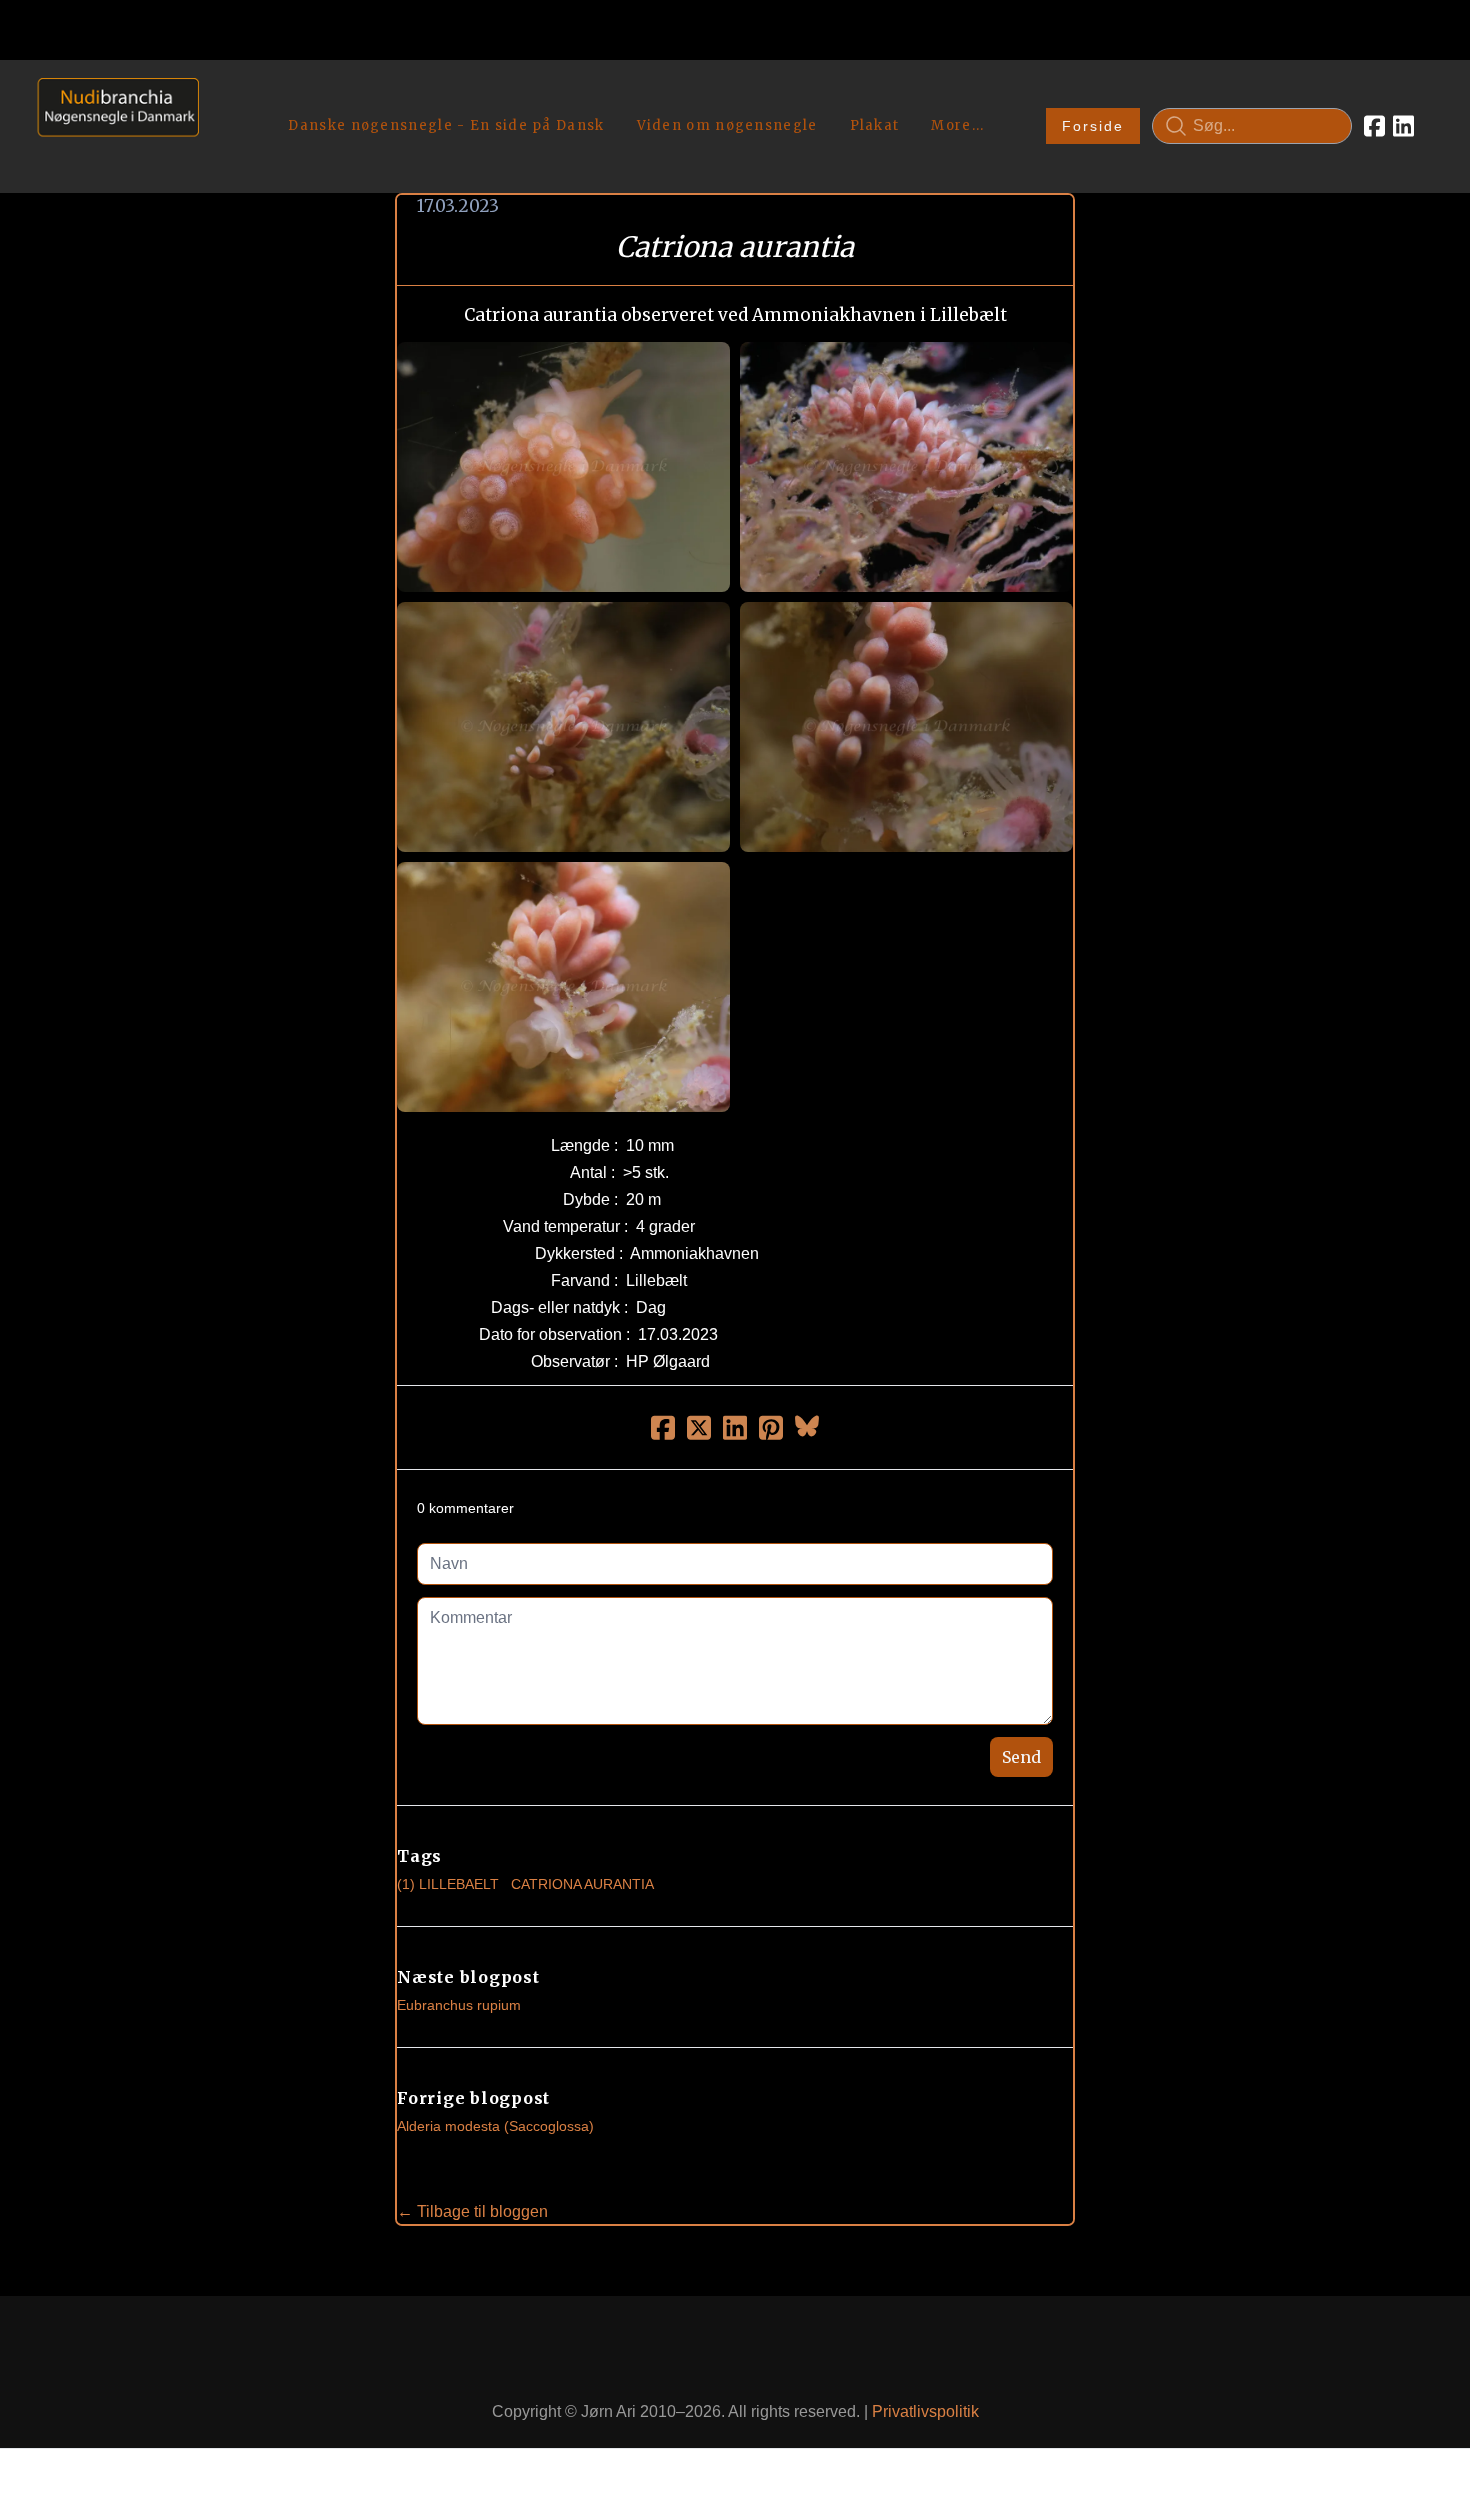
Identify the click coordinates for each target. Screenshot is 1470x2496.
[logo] (111, 125)
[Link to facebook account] (1374, 126)
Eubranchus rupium (459, 2005)
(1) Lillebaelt (448, 1884)
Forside (1093, 126)
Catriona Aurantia (582, 1884)
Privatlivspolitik (925, 2411)
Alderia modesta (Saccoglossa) (495, 2126)
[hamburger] (223, 98)
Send (1021, 1757)
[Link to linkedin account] (1403, 126)
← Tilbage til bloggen (472, 2211)
